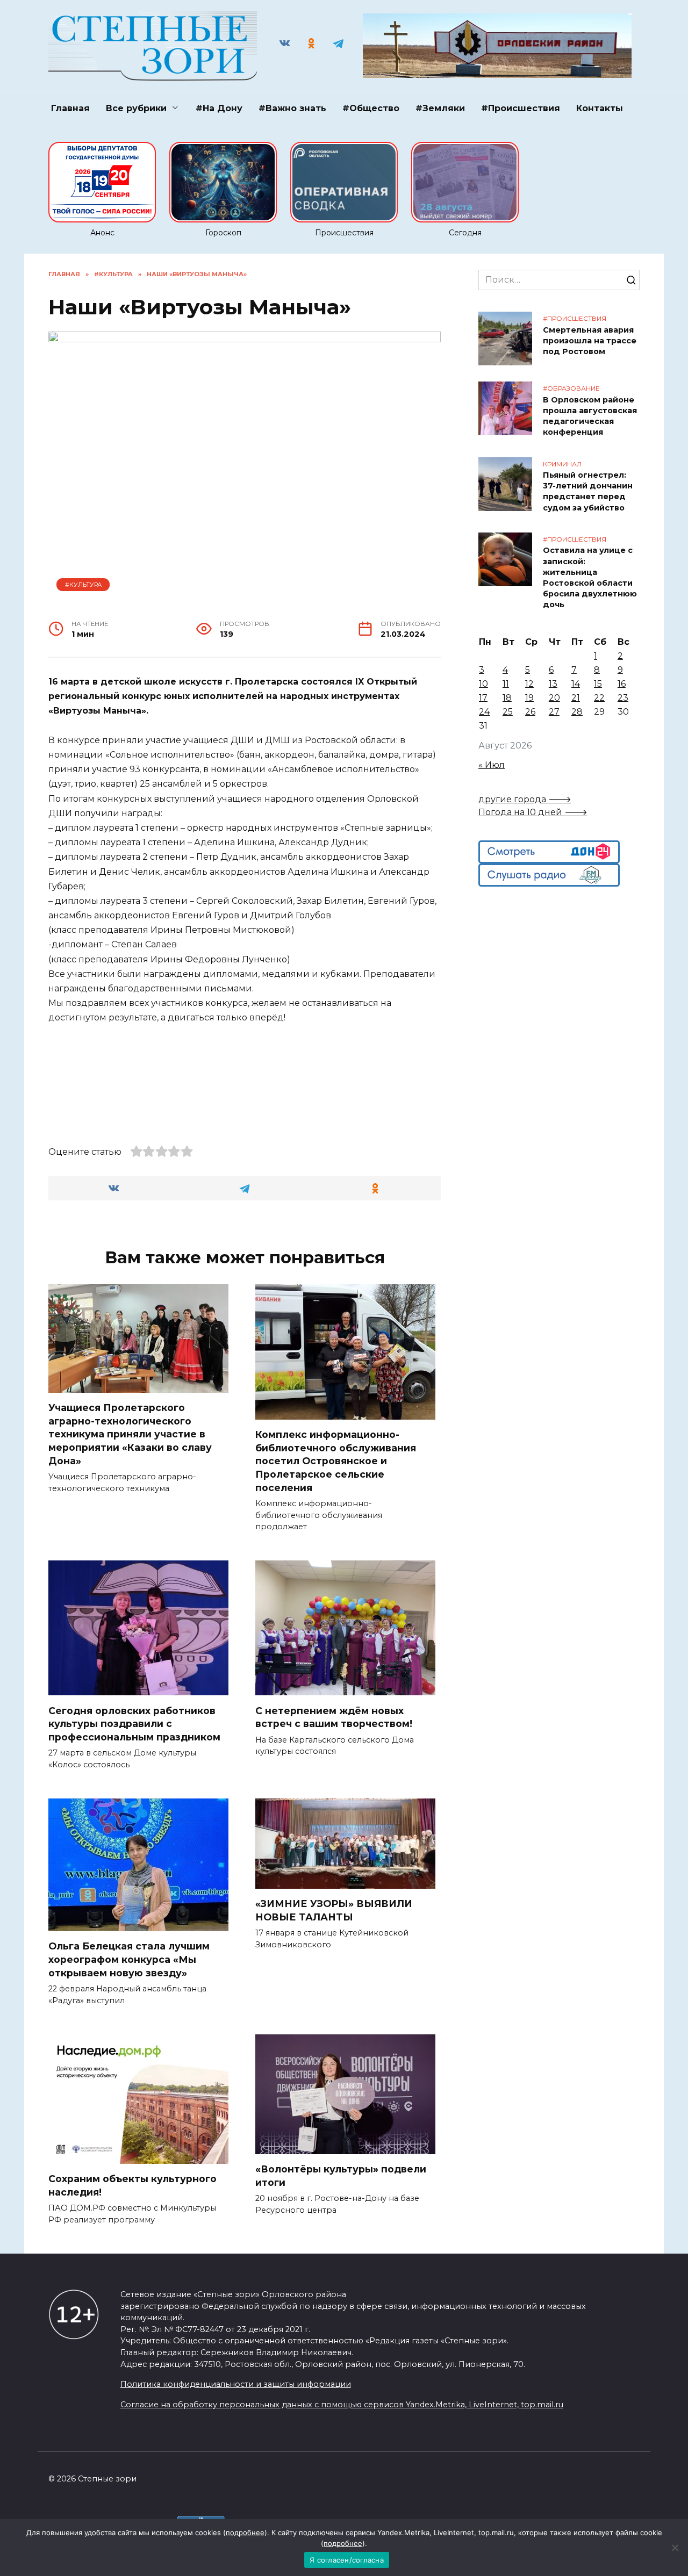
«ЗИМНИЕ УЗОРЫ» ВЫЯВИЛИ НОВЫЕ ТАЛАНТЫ (334, 1910)
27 (554, 712)
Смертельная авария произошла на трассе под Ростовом (590, 341)
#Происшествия (521, 108)
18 (507, 698)
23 (623, 698)
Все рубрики (136, 108)
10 (483, 684)
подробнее (245, 2532)
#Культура (83, 585)
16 (622, 684)
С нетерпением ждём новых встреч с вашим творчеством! (334, 1717)
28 (577, 712)
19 (529, 698)
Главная (70, 108)
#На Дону (219, 108)
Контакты (600, 108)
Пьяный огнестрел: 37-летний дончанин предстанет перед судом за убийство (588, 492)
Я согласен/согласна (347, 2560)
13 (553, 684)
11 (506, 684)
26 (530, 712)
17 (483, 698)
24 (484, 712)
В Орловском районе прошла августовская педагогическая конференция (590, 416)
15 (598, 684)
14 (576, 684)
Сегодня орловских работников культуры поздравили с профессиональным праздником (134, 1723)
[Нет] (675, 2548)
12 (529, 684)
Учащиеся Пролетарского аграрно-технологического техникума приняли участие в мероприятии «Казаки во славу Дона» (130, 1434)
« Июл (492, 765)
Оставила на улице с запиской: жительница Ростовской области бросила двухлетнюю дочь (590, 578)
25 (508, 712)
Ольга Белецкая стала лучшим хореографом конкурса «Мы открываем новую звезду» (129, 1959)
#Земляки (440, 108)
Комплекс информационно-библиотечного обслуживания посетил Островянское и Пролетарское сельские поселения (336, 1461)
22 (599, 698)
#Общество (371, 108)
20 (554, 698)
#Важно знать (292, 108)
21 (576, 698)
